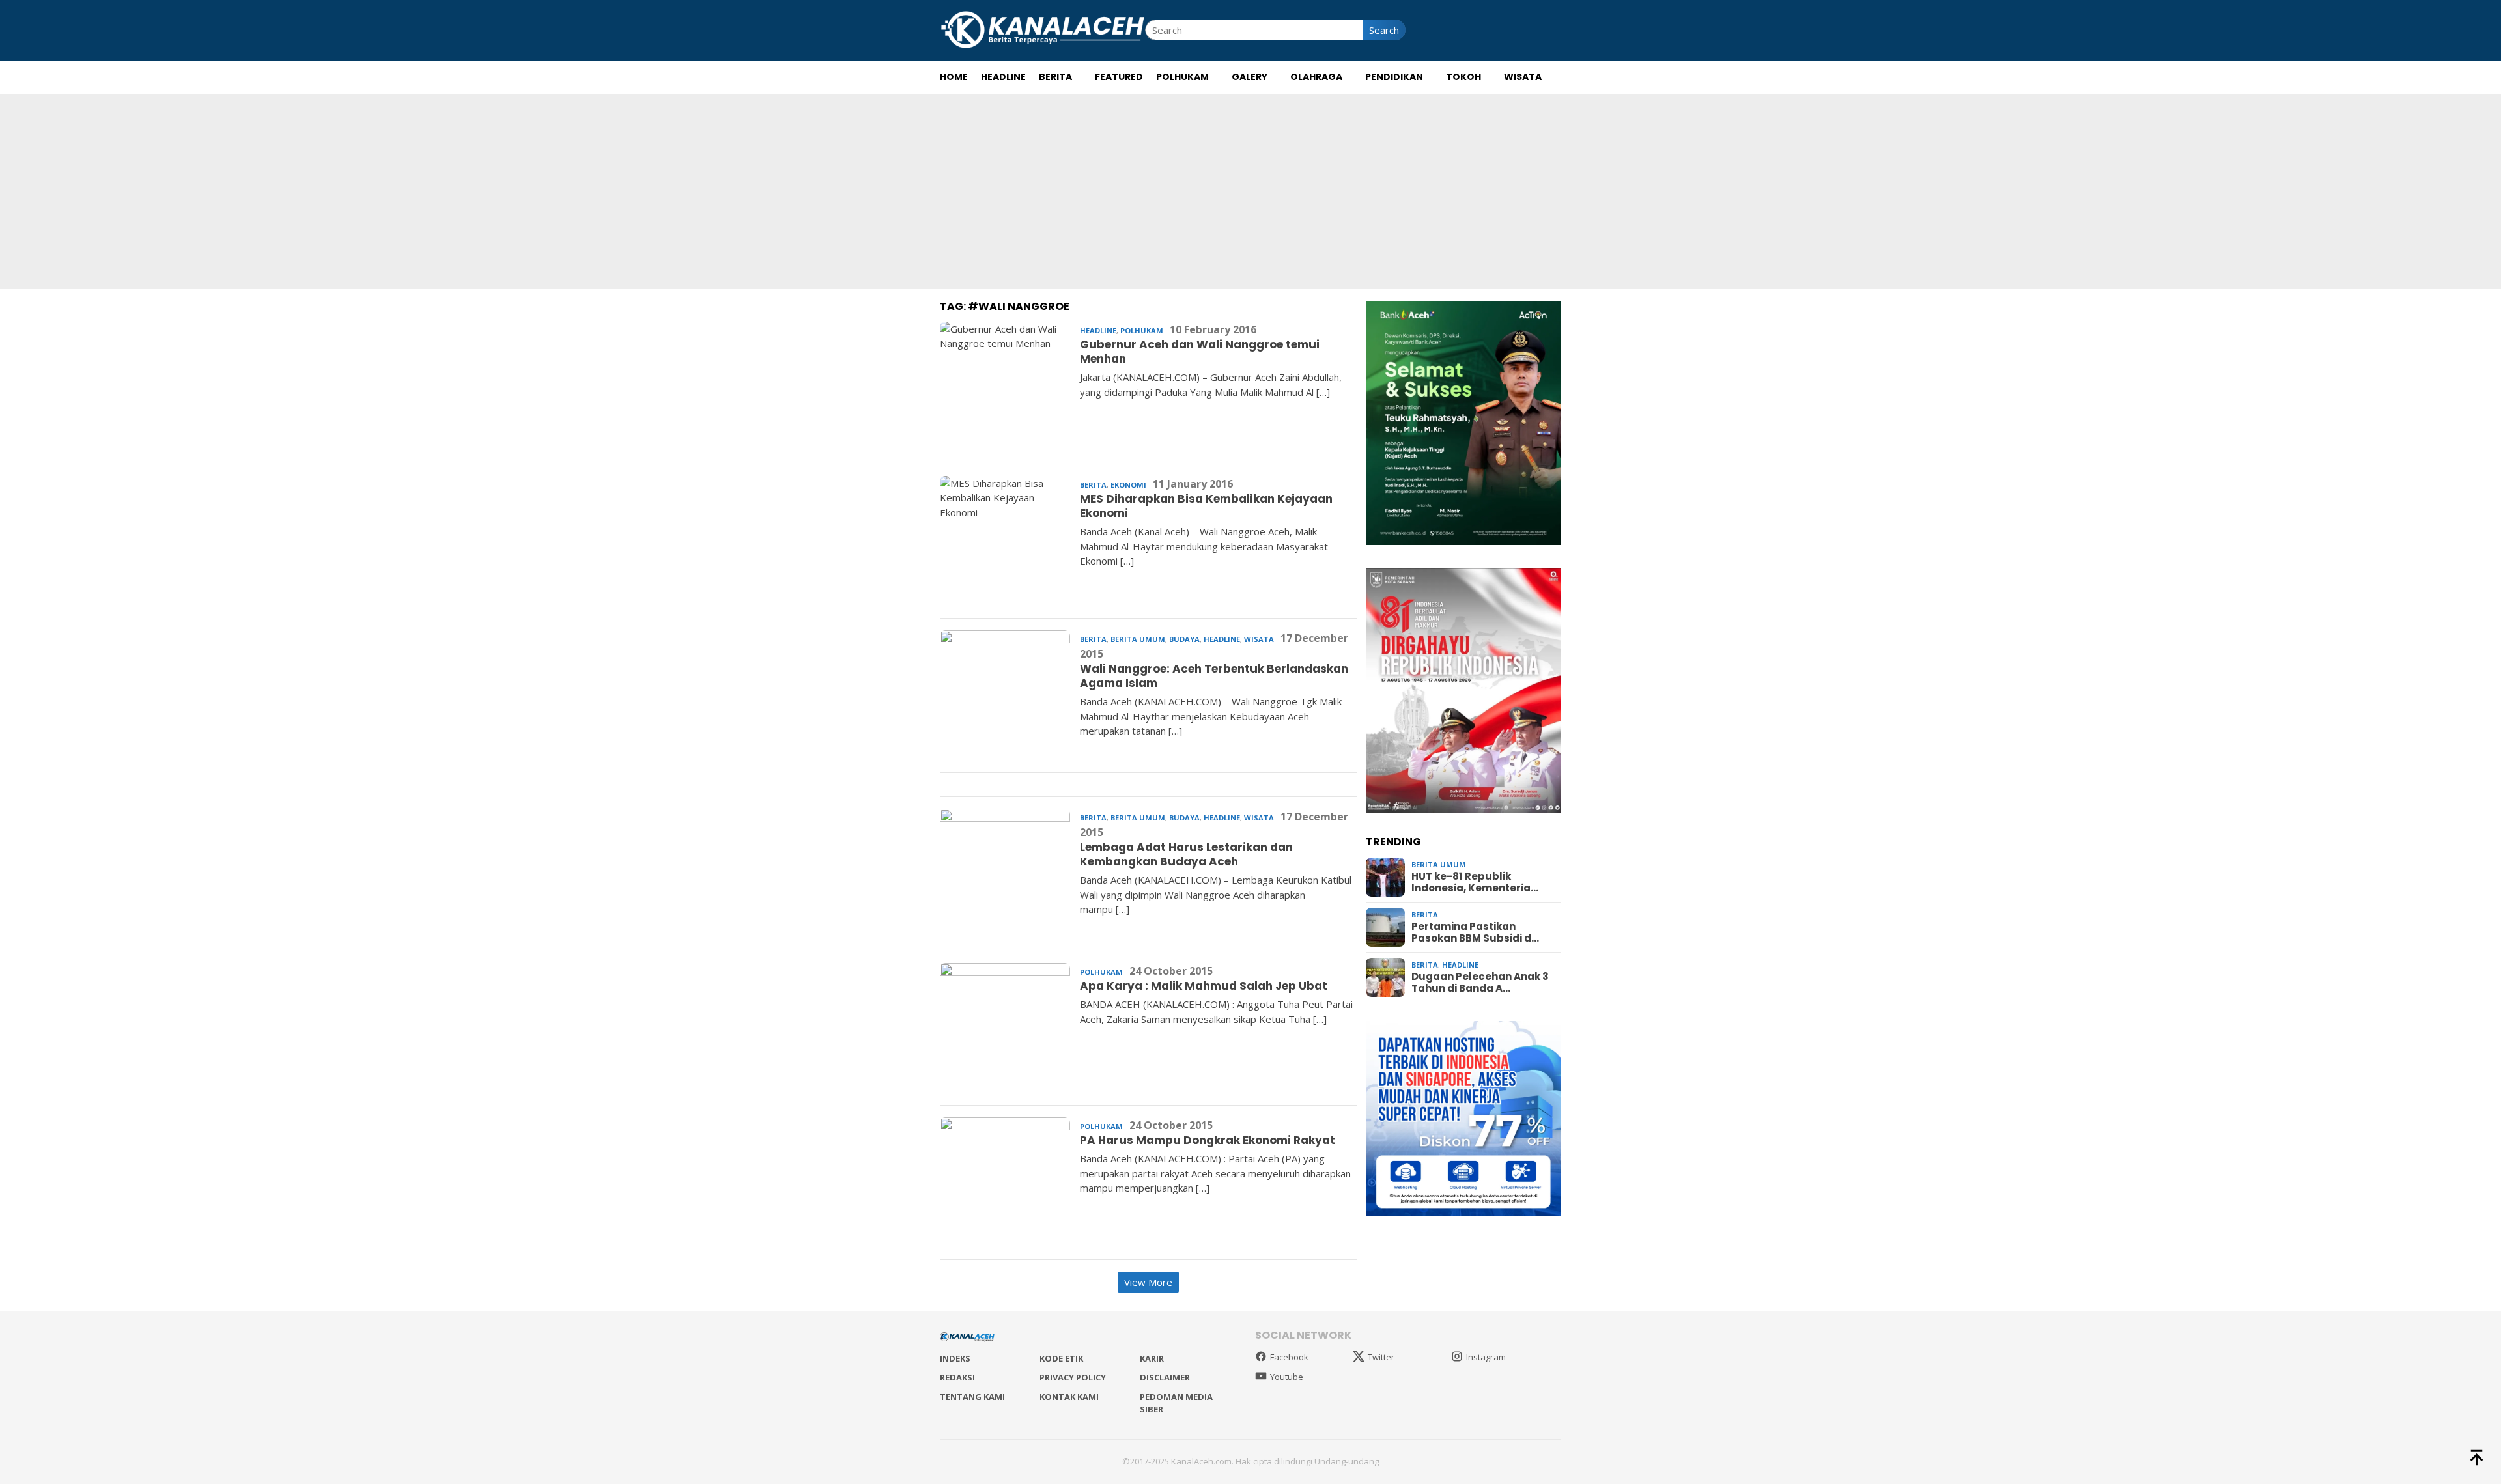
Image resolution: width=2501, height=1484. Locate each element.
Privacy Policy (1073, 1377)
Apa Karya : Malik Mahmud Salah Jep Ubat (1204, 986)
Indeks (955, 1358)
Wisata (1259, 639)
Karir (1152, 1358)
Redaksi (957, 1377)
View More (1148, 1282)
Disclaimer (1165, 1377)
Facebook (1289, 1357)
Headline (1098, 330)
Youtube (1287, 1377)
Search (1384, 30)
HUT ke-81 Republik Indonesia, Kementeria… (1475, 882)
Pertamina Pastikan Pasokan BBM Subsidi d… (1475, 932)
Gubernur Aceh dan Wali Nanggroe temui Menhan (1200, 352)
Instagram (1486, 1357)
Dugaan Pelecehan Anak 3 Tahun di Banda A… (1480, 983)
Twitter (1381, 1357)
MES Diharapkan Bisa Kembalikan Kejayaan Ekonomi (1206, 506)
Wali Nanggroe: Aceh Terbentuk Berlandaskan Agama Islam (1214, 676)
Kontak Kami (1069, 1397)
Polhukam (1142, 330)
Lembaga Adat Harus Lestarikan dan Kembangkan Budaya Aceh (1186, 854)
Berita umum (1138, 639)
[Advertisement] (1250, 191)
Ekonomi (1128, 485)
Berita (1093, 485)
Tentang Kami (972, 1397)
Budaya (1184, 639)
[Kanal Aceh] (1042, 29)
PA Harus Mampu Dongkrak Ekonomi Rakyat (1208, 1140)
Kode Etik (1061, 1358)
